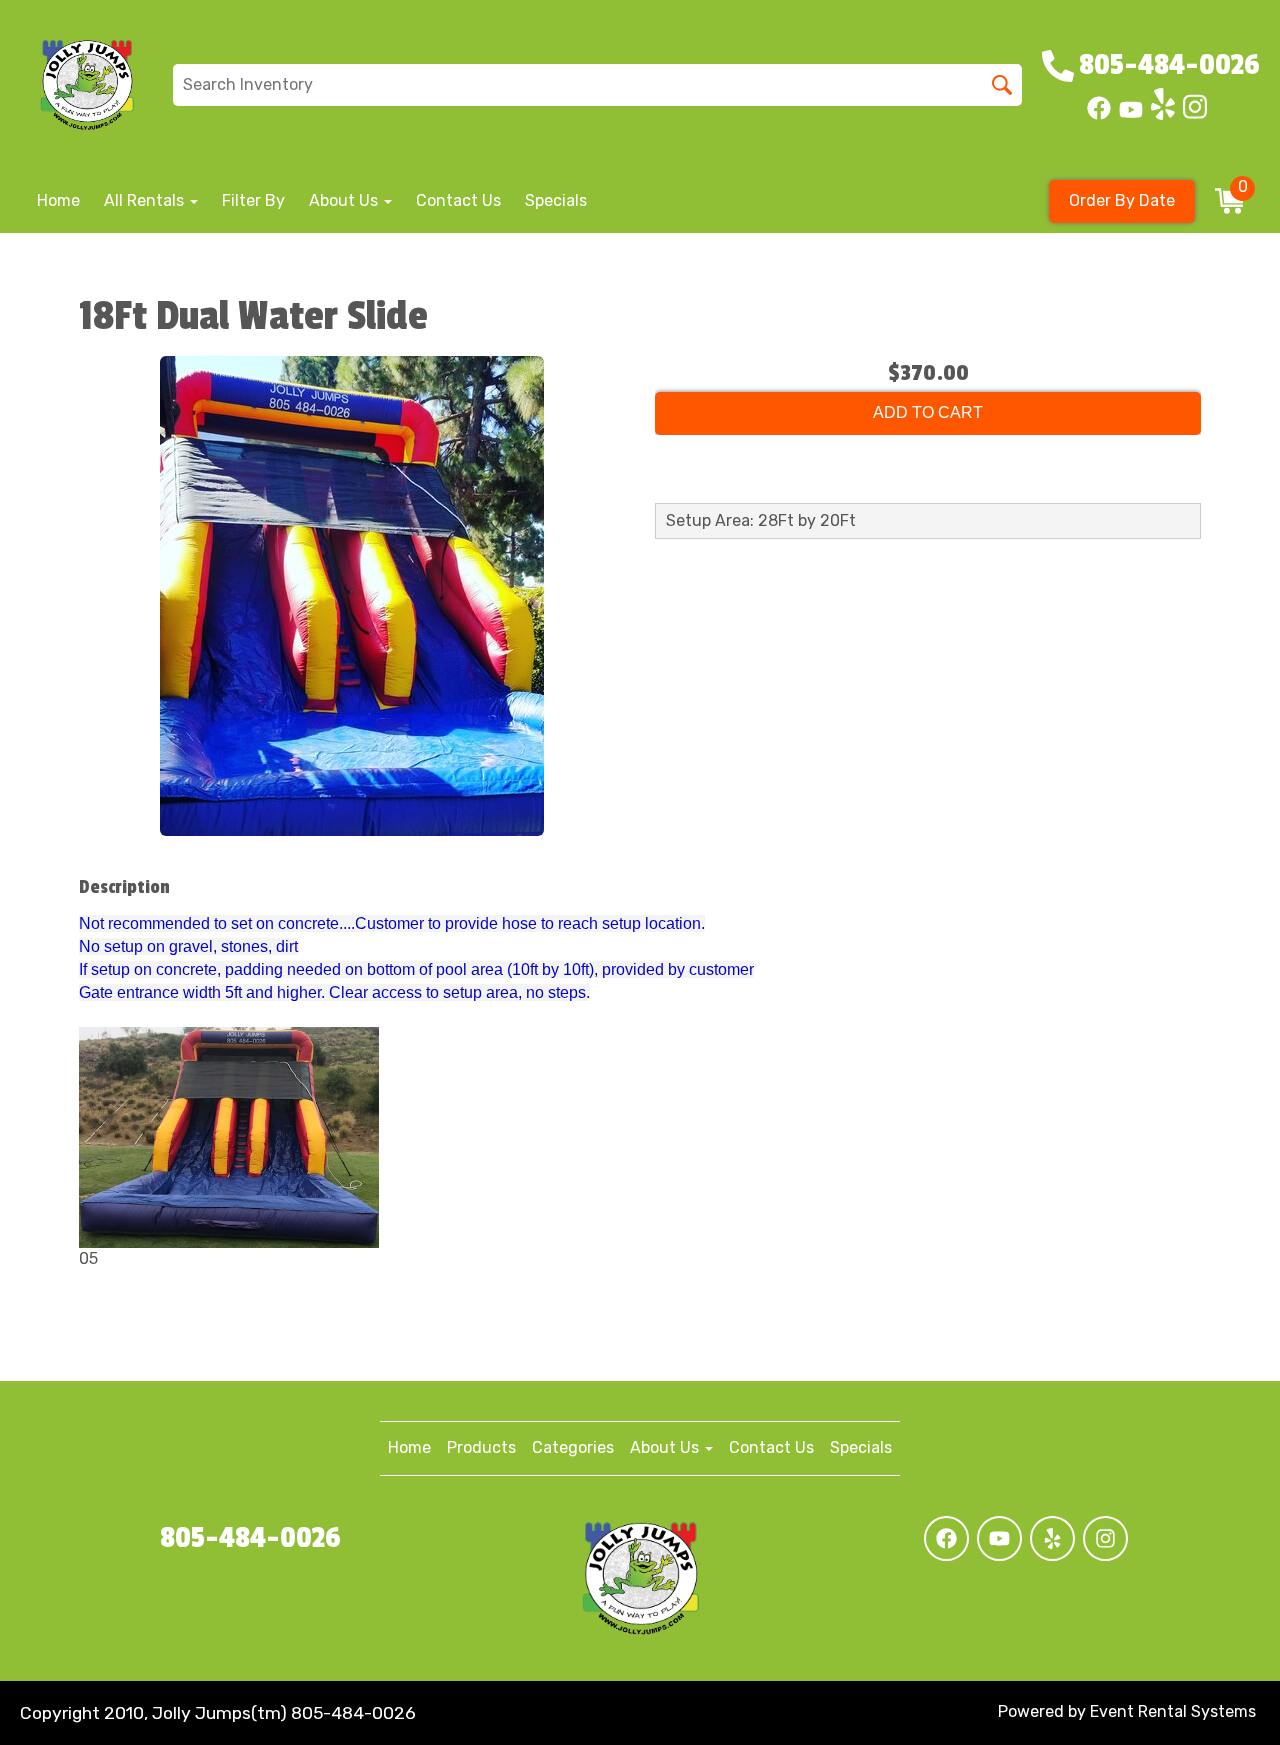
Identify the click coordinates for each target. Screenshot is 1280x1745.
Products (481, 1447)
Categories (573, 1447)
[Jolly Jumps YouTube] (1131, 114)
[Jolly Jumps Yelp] (1163, 114)
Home (58, 200)
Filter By (253, 200)
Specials (556, 200)
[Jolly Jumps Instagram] (1195, 114)
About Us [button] (345, 200)
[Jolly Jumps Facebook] (1099, 114)
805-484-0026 (250, 1538)
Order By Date (1122, 200)
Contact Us (458, 200)
